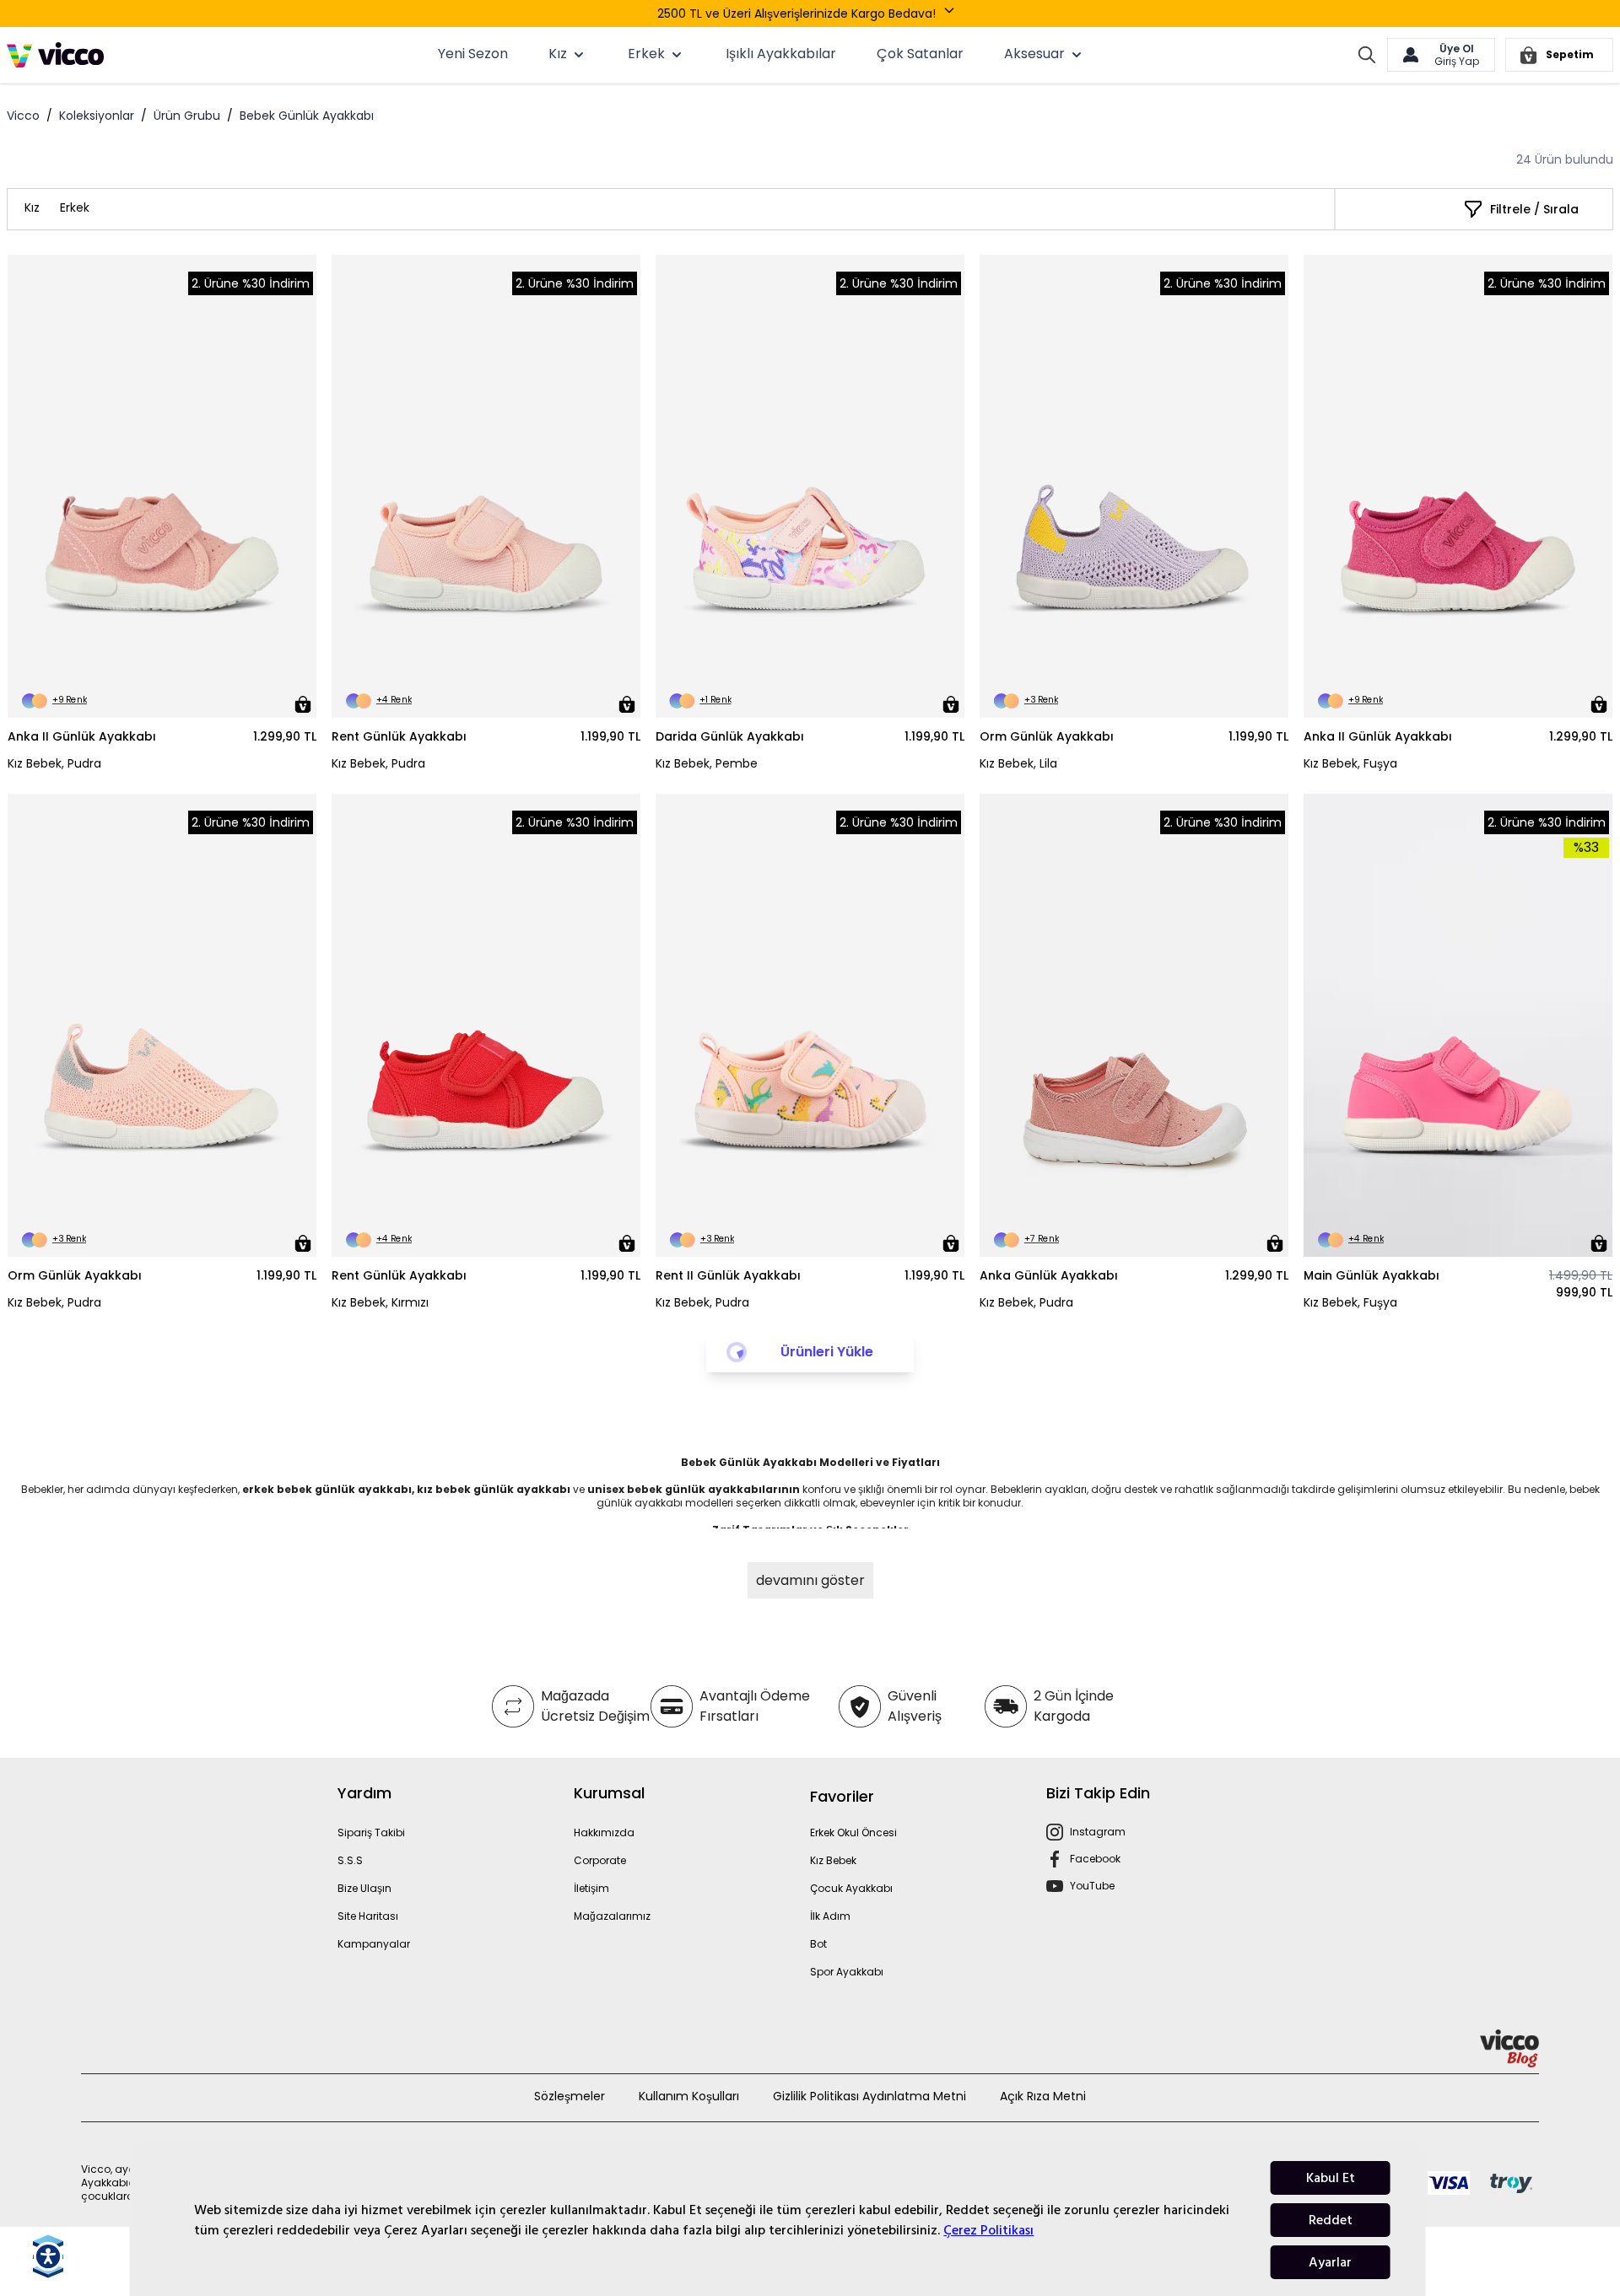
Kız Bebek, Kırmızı (380, 1302)
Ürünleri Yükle (827, 1352)
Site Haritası (368, 1916)
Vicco (23, 116)
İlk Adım (830, 1916)
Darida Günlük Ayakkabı (730, 736)
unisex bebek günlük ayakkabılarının (695, 1489)
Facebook (1095, 1859)
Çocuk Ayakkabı (851, 1888)
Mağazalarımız (612, 1916)
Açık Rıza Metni (1043, 2096)
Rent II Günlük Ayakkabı (728, 1275)
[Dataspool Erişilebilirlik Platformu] (48, 2256)
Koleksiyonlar (97, 116)
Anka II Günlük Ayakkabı (82, 736)
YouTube (1092, 1886)
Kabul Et (1331, 2178)
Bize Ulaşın (364, 1888)
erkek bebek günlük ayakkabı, (329, 1489)
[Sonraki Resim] (296, 487)
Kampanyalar (374, 1944)
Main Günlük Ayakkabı (1372, 1275)
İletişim (591, 1888)
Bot (818, 1944)
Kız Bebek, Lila (1018, 763)
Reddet (1331, 2220)
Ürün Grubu (187, 116)
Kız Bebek (833, 1860)
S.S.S (350, 1860)
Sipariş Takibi (371, 1832)
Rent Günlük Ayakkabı (399, 736)
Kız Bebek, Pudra (54, 763)
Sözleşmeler (570, 2096)
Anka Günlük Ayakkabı (1049, 1275)
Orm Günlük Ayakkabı (1047, 736)
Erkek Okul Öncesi (853, 1832)
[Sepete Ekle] (303, 704)
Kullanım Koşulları (689, 2096)
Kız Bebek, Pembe (707, 763)
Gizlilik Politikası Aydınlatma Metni (869, 2096)
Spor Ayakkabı (847, 1972)
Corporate (600, 1860)
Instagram (1098, 1832)
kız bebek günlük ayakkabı (494, 1489)
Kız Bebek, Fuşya (1350, 763)
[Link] (55, 55)
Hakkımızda (604, 1832)
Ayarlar (1330, 2262)
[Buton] (953, 13)
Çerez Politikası (988, 2230)
